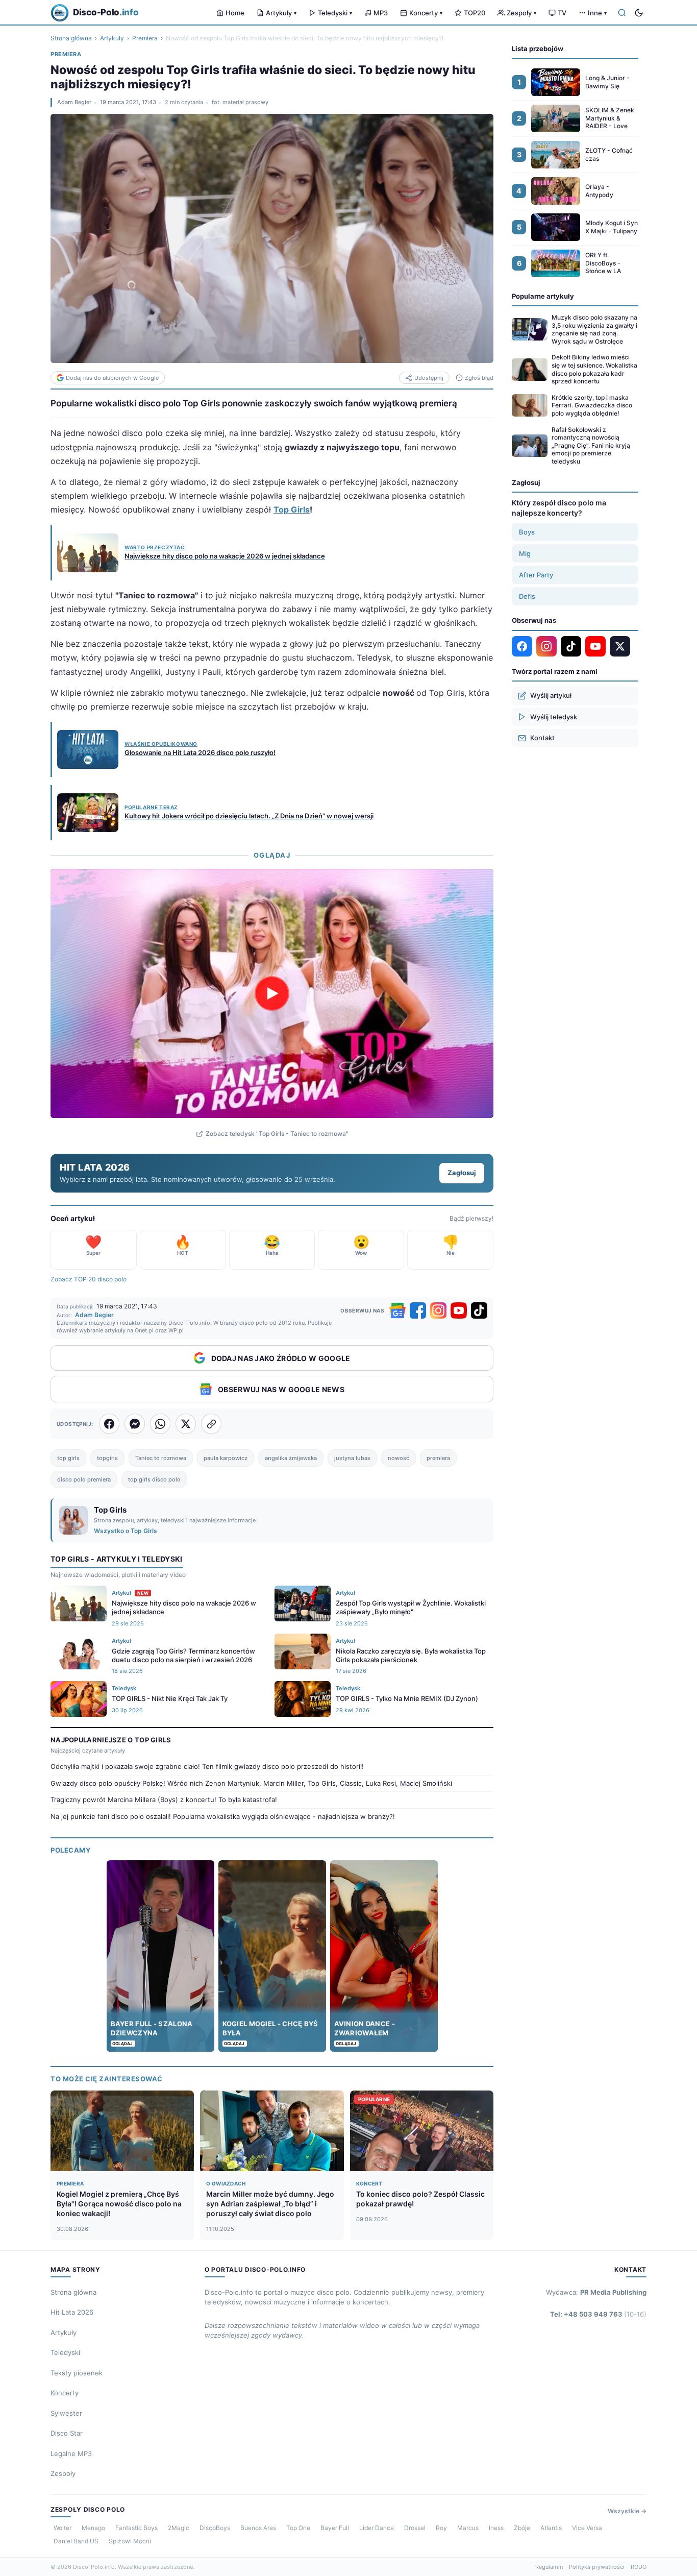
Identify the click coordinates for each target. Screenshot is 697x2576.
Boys (527, 532)
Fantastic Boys (136, 2528)
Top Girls (292, 509)
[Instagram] (438, 1310)
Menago (93, 2528)
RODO (639, 2567)
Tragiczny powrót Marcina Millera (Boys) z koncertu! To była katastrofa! (164, 1800)
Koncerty (426, 13)
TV (562, 13)
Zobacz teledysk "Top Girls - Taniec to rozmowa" (277, 1134)
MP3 (381, 13)
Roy (441, 2528)
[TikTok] (479, 1310)
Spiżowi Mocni (130, 2541)
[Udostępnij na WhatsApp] (160, 1424)
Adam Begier (74, 102)
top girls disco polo (154, 1479)
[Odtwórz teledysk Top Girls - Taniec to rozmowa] (272, 993)
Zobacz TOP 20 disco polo (89, 1279)
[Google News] (397, 1310)
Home (235, 13)
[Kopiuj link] (211, 1424)
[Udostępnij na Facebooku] (109, 1424)
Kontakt (542, 738)
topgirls (107, 1458)
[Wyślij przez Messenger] (135, 1424)
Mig (525, 553)
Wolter (63, 2528)
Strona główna (71, 38)
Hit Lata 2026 (72, 2312)
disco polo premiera (84, 1479)
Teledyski (335, 13)
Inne (597, 13)
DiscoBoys (215, 2528)
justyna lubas (352, 1458)
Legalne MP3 (71, 2453)
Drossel (415, 2528)
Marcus (468, 2528)
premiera (438, 1458)
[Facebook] (418, 1310)
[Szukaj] (622, 13)
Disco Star (67, 2433)
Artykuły (281, 13)
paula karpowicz (226, 1458)
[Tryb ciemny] (639, 13)
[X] (620, 646)
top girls (68, 1458)
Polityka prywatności (597, 2567)
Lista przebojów (538, 48)
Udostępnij (429, 378)
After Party (536, 575)
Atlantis (551, 2528)
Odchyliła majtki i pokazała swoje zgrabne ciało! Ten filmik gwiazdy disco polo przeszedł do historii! (207, 1766)
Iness (496, 2528)
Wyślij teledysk (554, 717)
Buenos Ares (258, 2528)
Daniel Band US (76, 2541)
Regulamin (549, 2567)
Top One (298, 2528)
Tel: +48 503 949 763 (598, 2314)
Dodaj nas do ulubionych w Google (112, 378)
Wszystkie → (627, 2511)
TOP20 (475, 13)
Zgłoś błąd (479, 378)
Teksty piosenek (77, 2373)
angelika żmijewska (291, 1458)
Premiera (145, 38)
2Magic (179, 2528)
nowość (399, 1458)
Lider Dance (377, 2528)
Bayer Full (335, 2528)
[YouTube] (459, 1310)
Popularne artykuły (543, 296)
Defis (527, 596)
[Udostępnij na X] (186, 1424)
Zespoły (521, 13)
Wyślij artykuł (551, 695)
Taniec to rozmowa (161, 1458)
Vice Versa (587, 2528)
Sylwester (66, 2413)
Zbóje (522, 2528)
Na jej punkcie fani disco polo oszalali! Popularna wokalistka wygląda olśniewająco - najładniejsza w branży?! (223, 1816)
